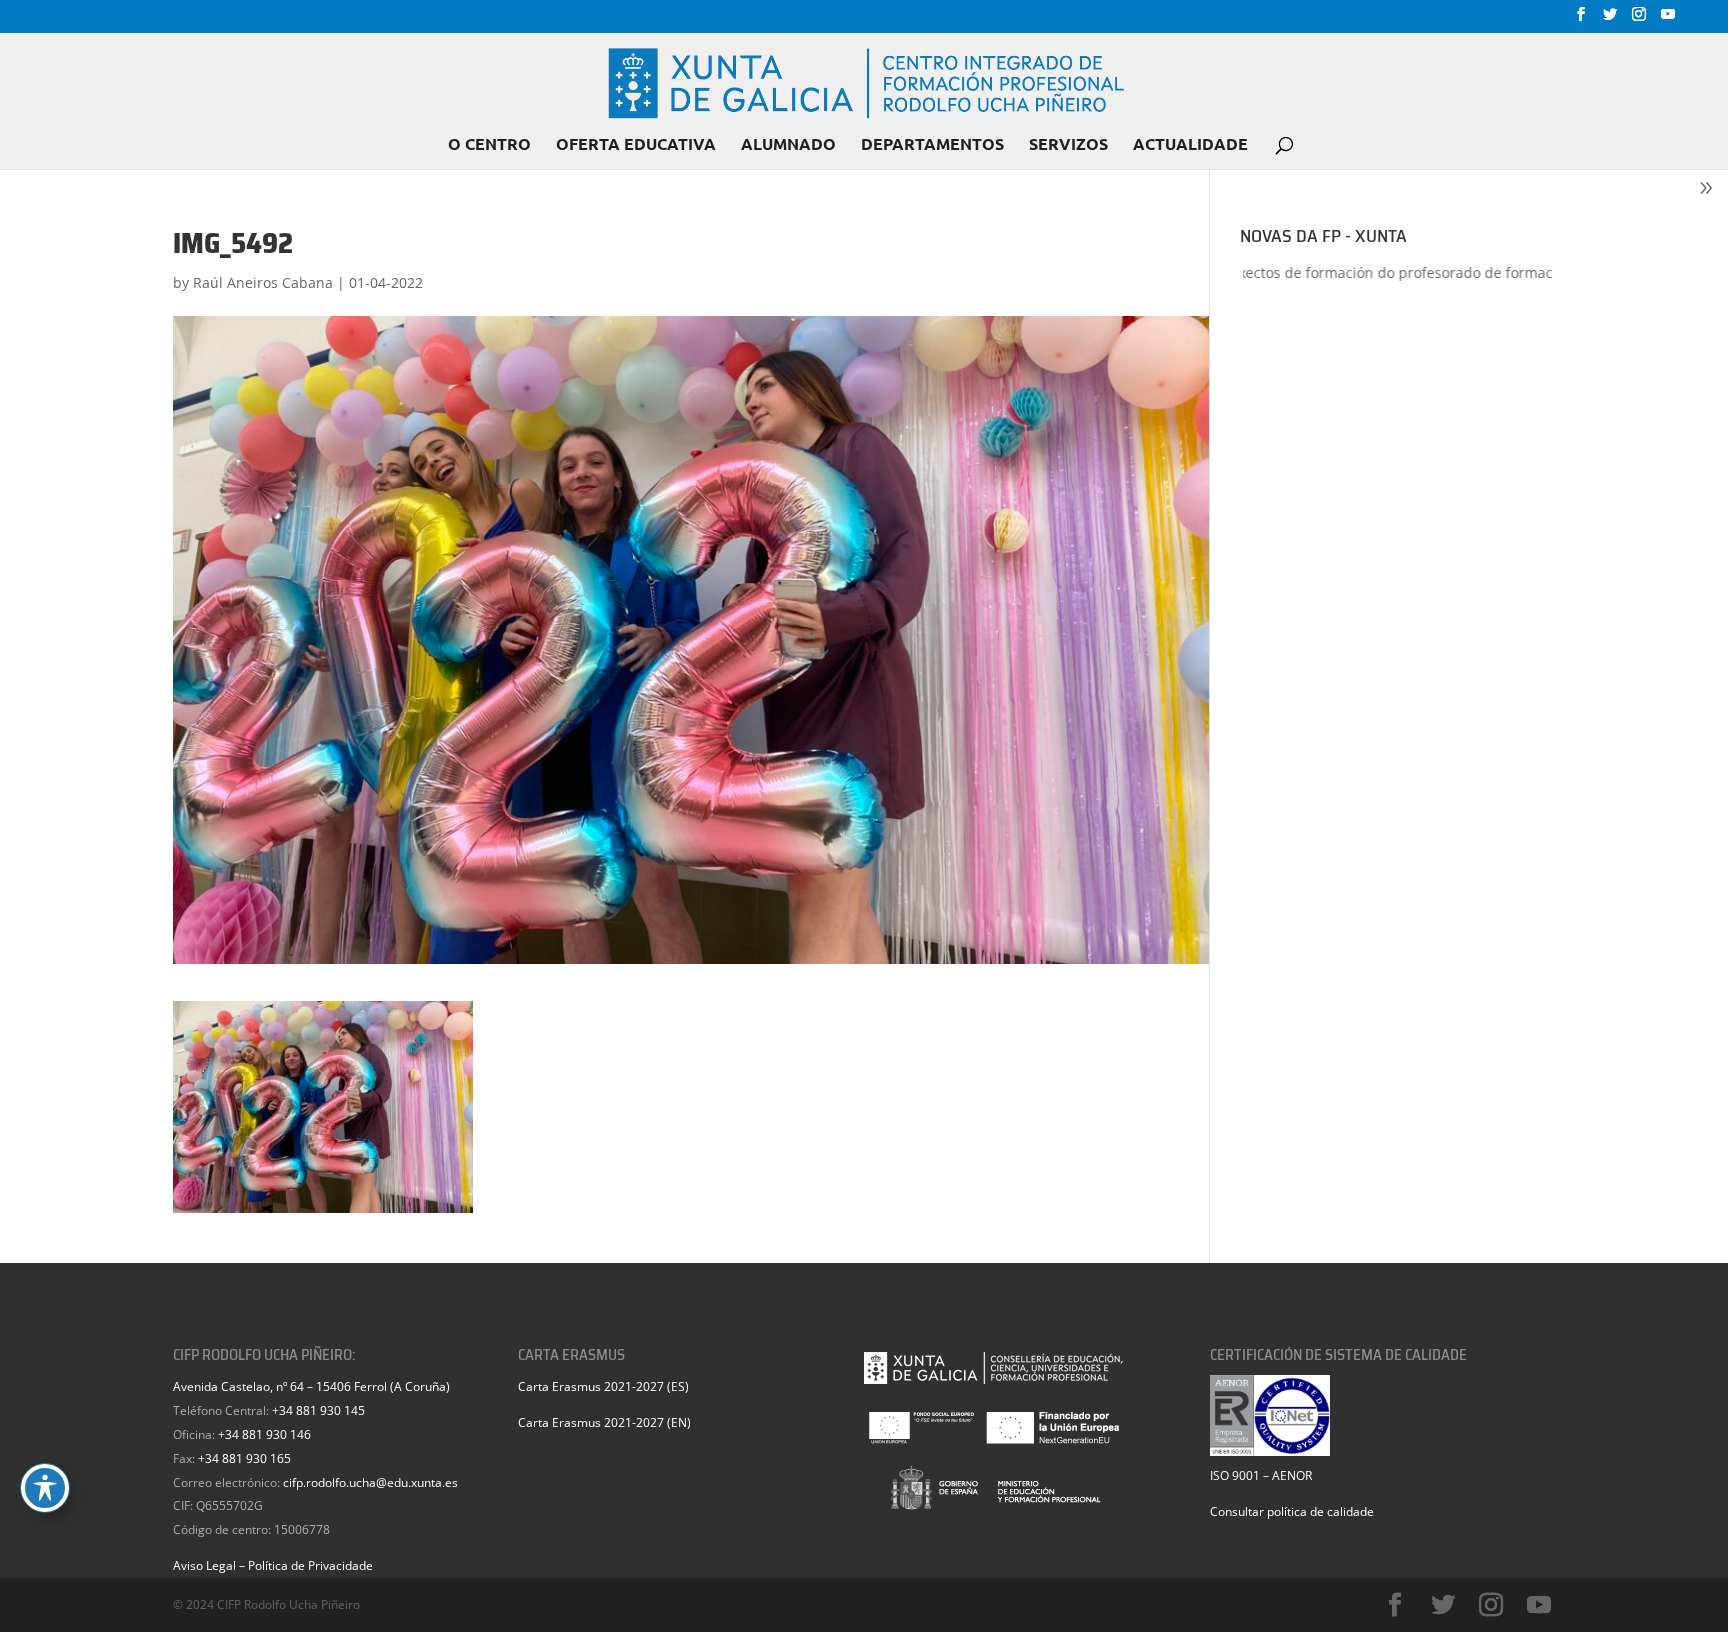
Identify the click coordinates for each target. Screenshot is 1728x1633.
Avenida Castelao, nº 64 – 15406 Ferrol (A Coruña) (311, 1386)
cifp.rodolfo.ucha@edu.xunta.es (370, 1482)
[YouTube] (1668, 20)
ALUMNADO (788, 145)
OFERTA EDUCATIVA (636, 145)
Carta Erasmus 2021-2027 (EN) (604, 1422)
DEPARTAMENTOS (932, 145)
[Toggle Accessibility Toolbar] (45, 1488)
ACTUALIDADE (1190, 145)
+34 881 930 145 (318, 1410)
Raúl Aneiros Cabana (263, 282)
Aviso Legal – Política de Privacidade (273, 1565)
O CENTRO (489, 145)
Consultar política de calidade (1292, 1511)
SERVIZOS (1068, 145)
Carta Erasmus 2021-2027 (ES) (603, 1386)
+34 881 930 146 (264, 1434)
